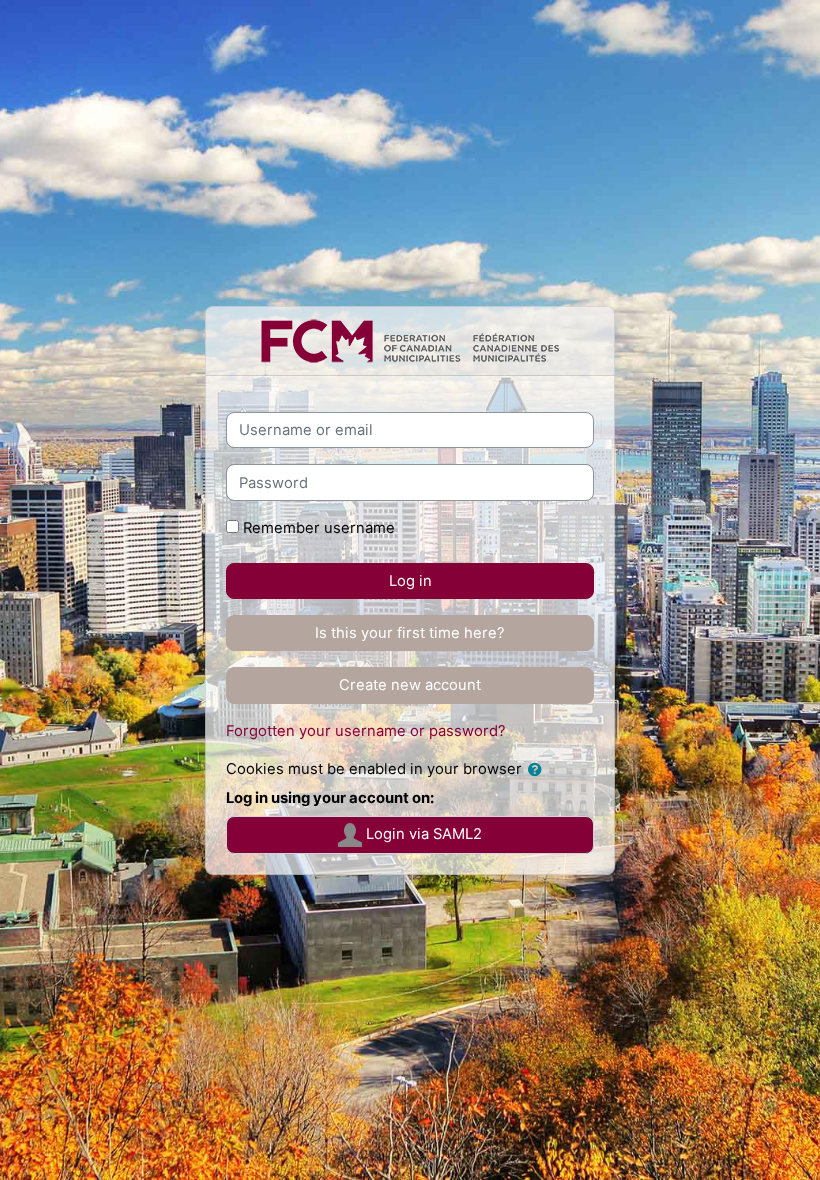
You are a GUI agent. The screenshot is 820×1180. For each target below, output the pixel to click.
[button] (539, 770)
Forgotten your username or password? (366, 731)
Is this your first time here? (410, 633)
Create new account (410, 685)
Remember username (319, 528)
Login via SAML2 (422, 834)
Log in (410, 581)
